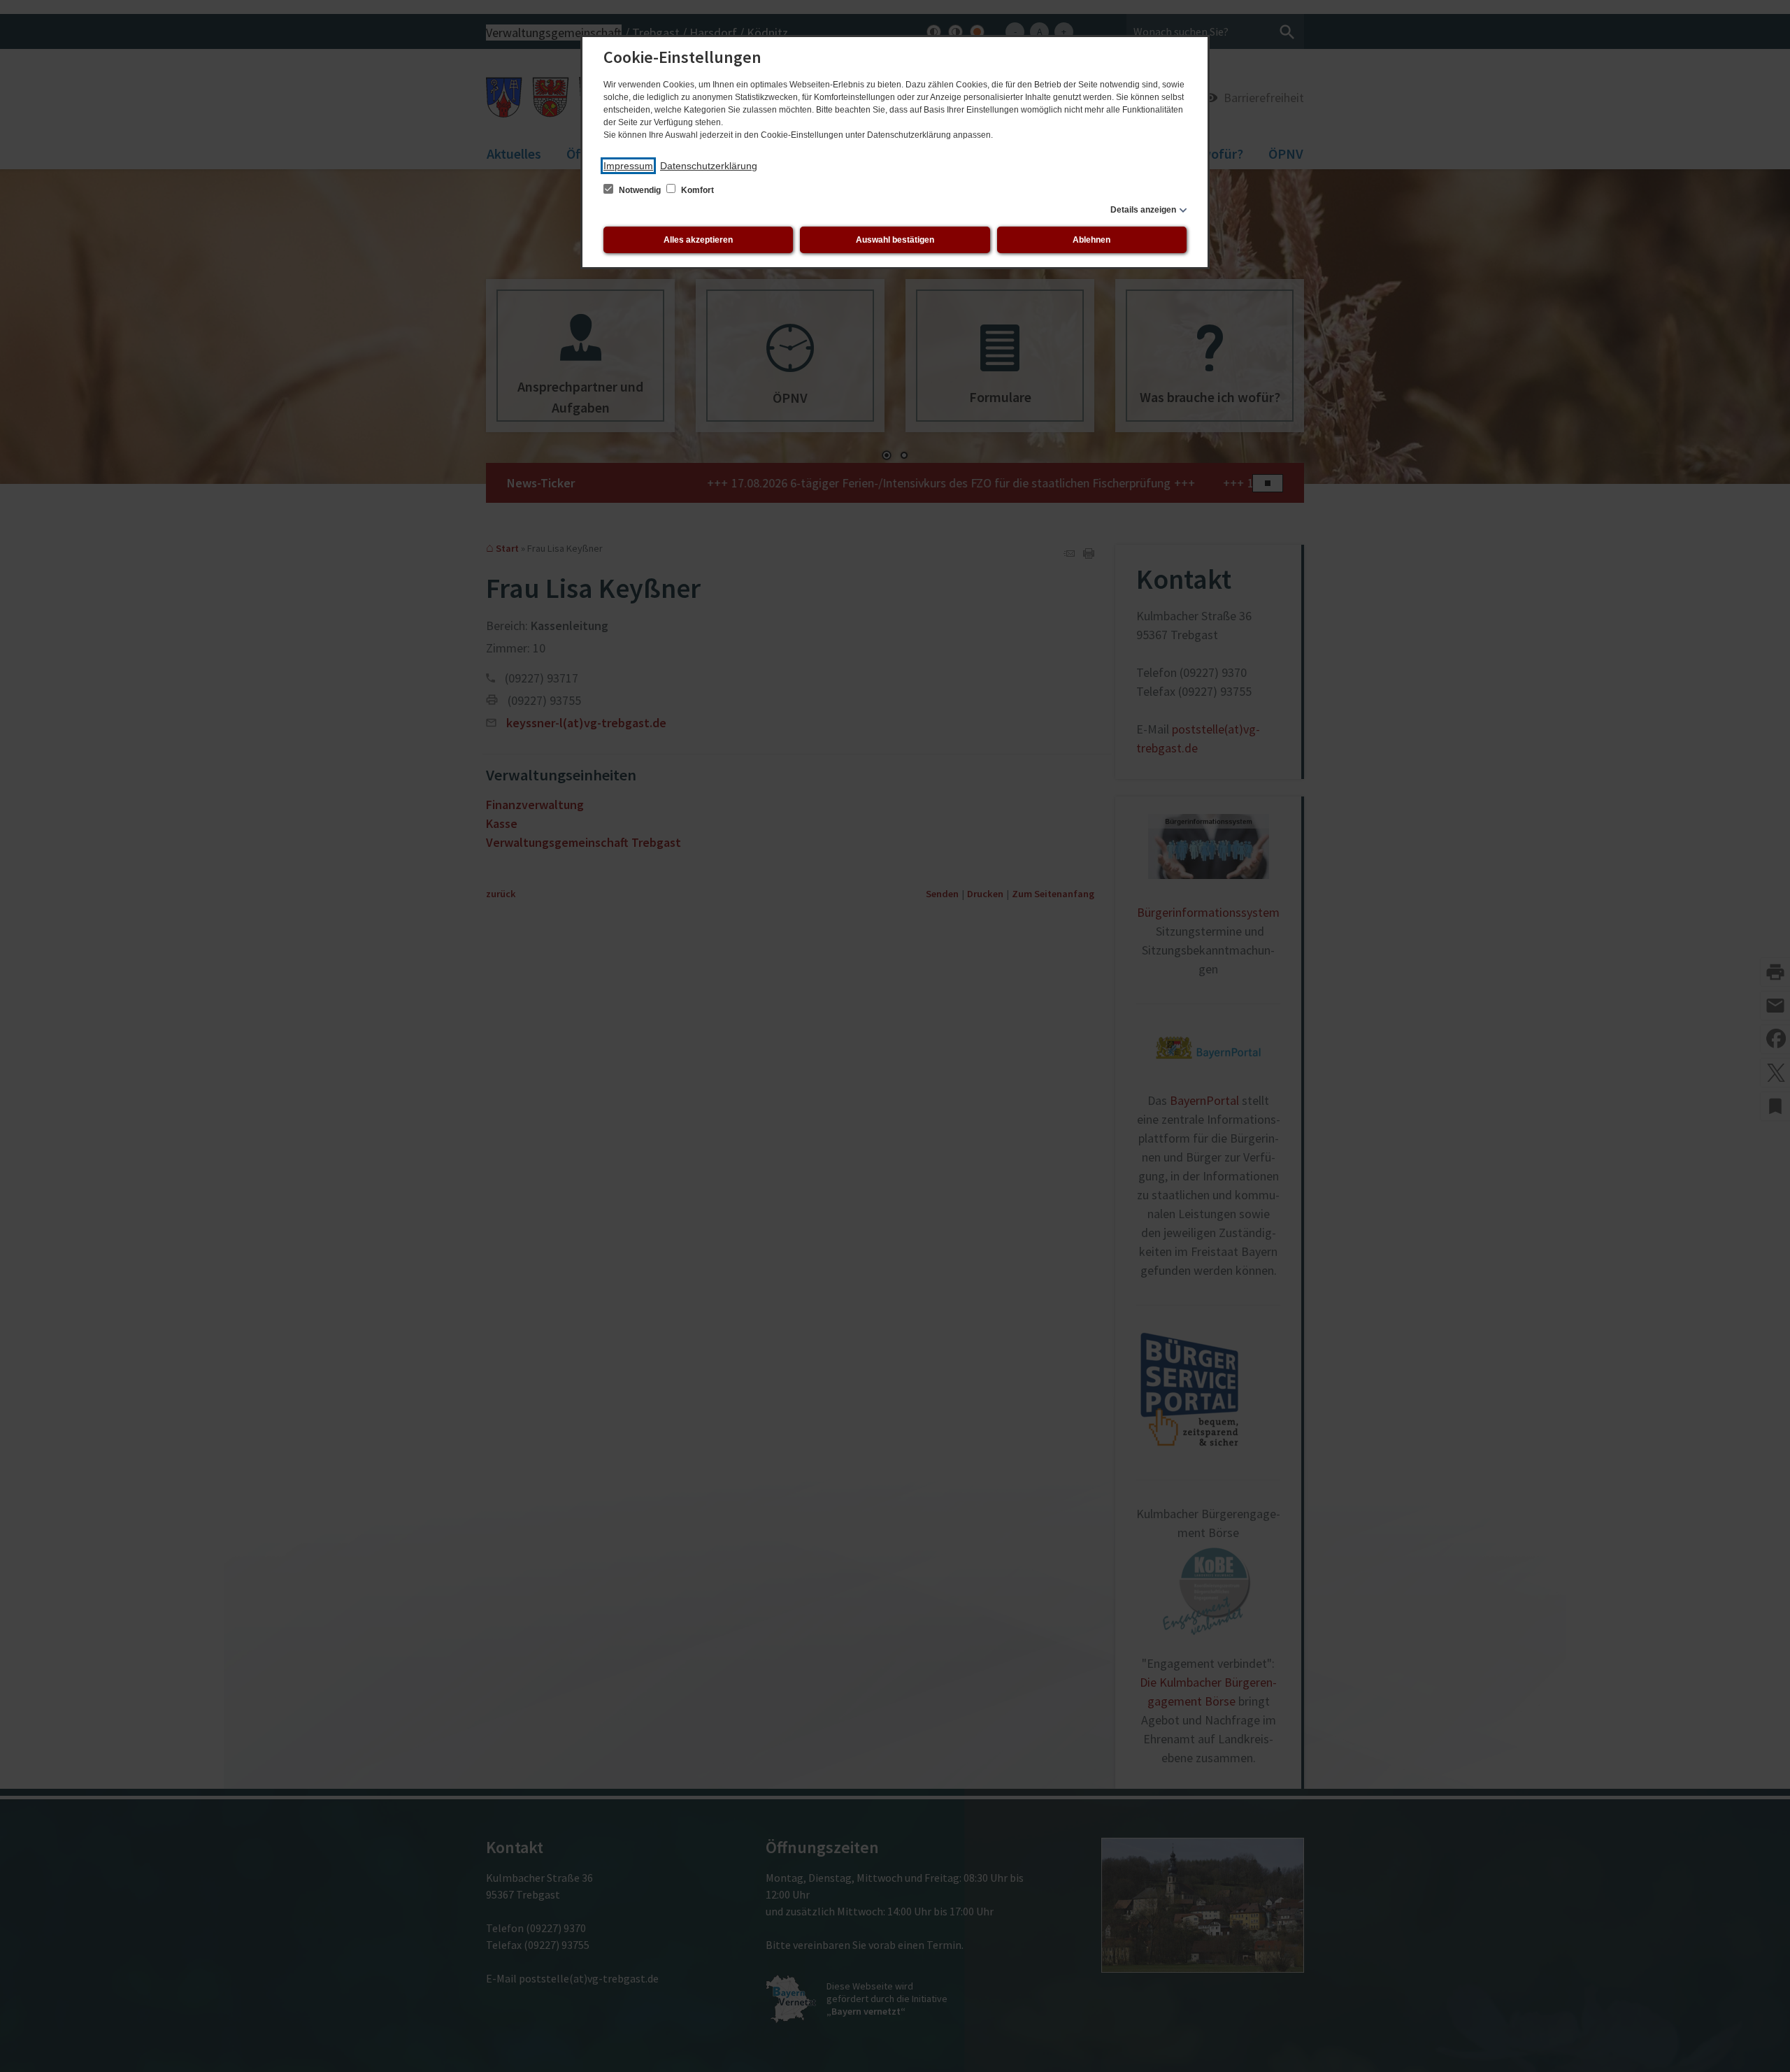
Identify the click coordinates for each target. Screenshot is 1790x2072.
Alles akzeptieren (698, 240)
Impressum (628, 166)
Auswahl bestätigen (895, 240)
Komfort (696, 190)
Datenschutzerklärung (709, 166)
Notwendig (640, 190)
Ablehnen (1091, 240)
